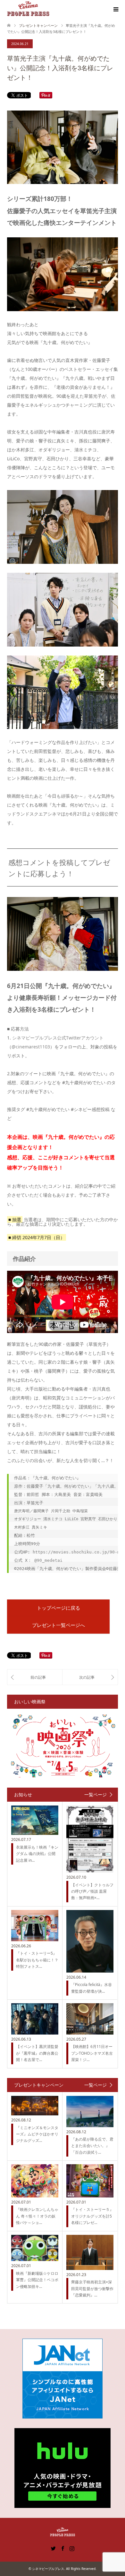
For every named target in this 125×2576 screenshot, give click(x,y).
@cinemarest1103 (31, 1047)
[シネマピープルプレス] (28, 9)
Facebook (63, 2548)
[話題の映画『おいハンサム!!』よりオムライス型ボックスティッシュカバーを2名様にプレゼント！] (90, 1677)
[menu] (115, 10)
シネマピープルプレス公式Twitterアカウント (58, 1038)
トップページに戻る (58, 1608)
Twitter (53, 2548)
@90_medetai (48, 1560)
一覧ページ (96, 1795)
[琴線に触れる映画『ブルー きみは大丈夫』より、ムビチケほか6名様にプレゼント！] (35, 1677)
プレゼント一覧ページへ (58, 1625)
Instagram (72, 2548)
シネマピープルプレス (48, 2569)
